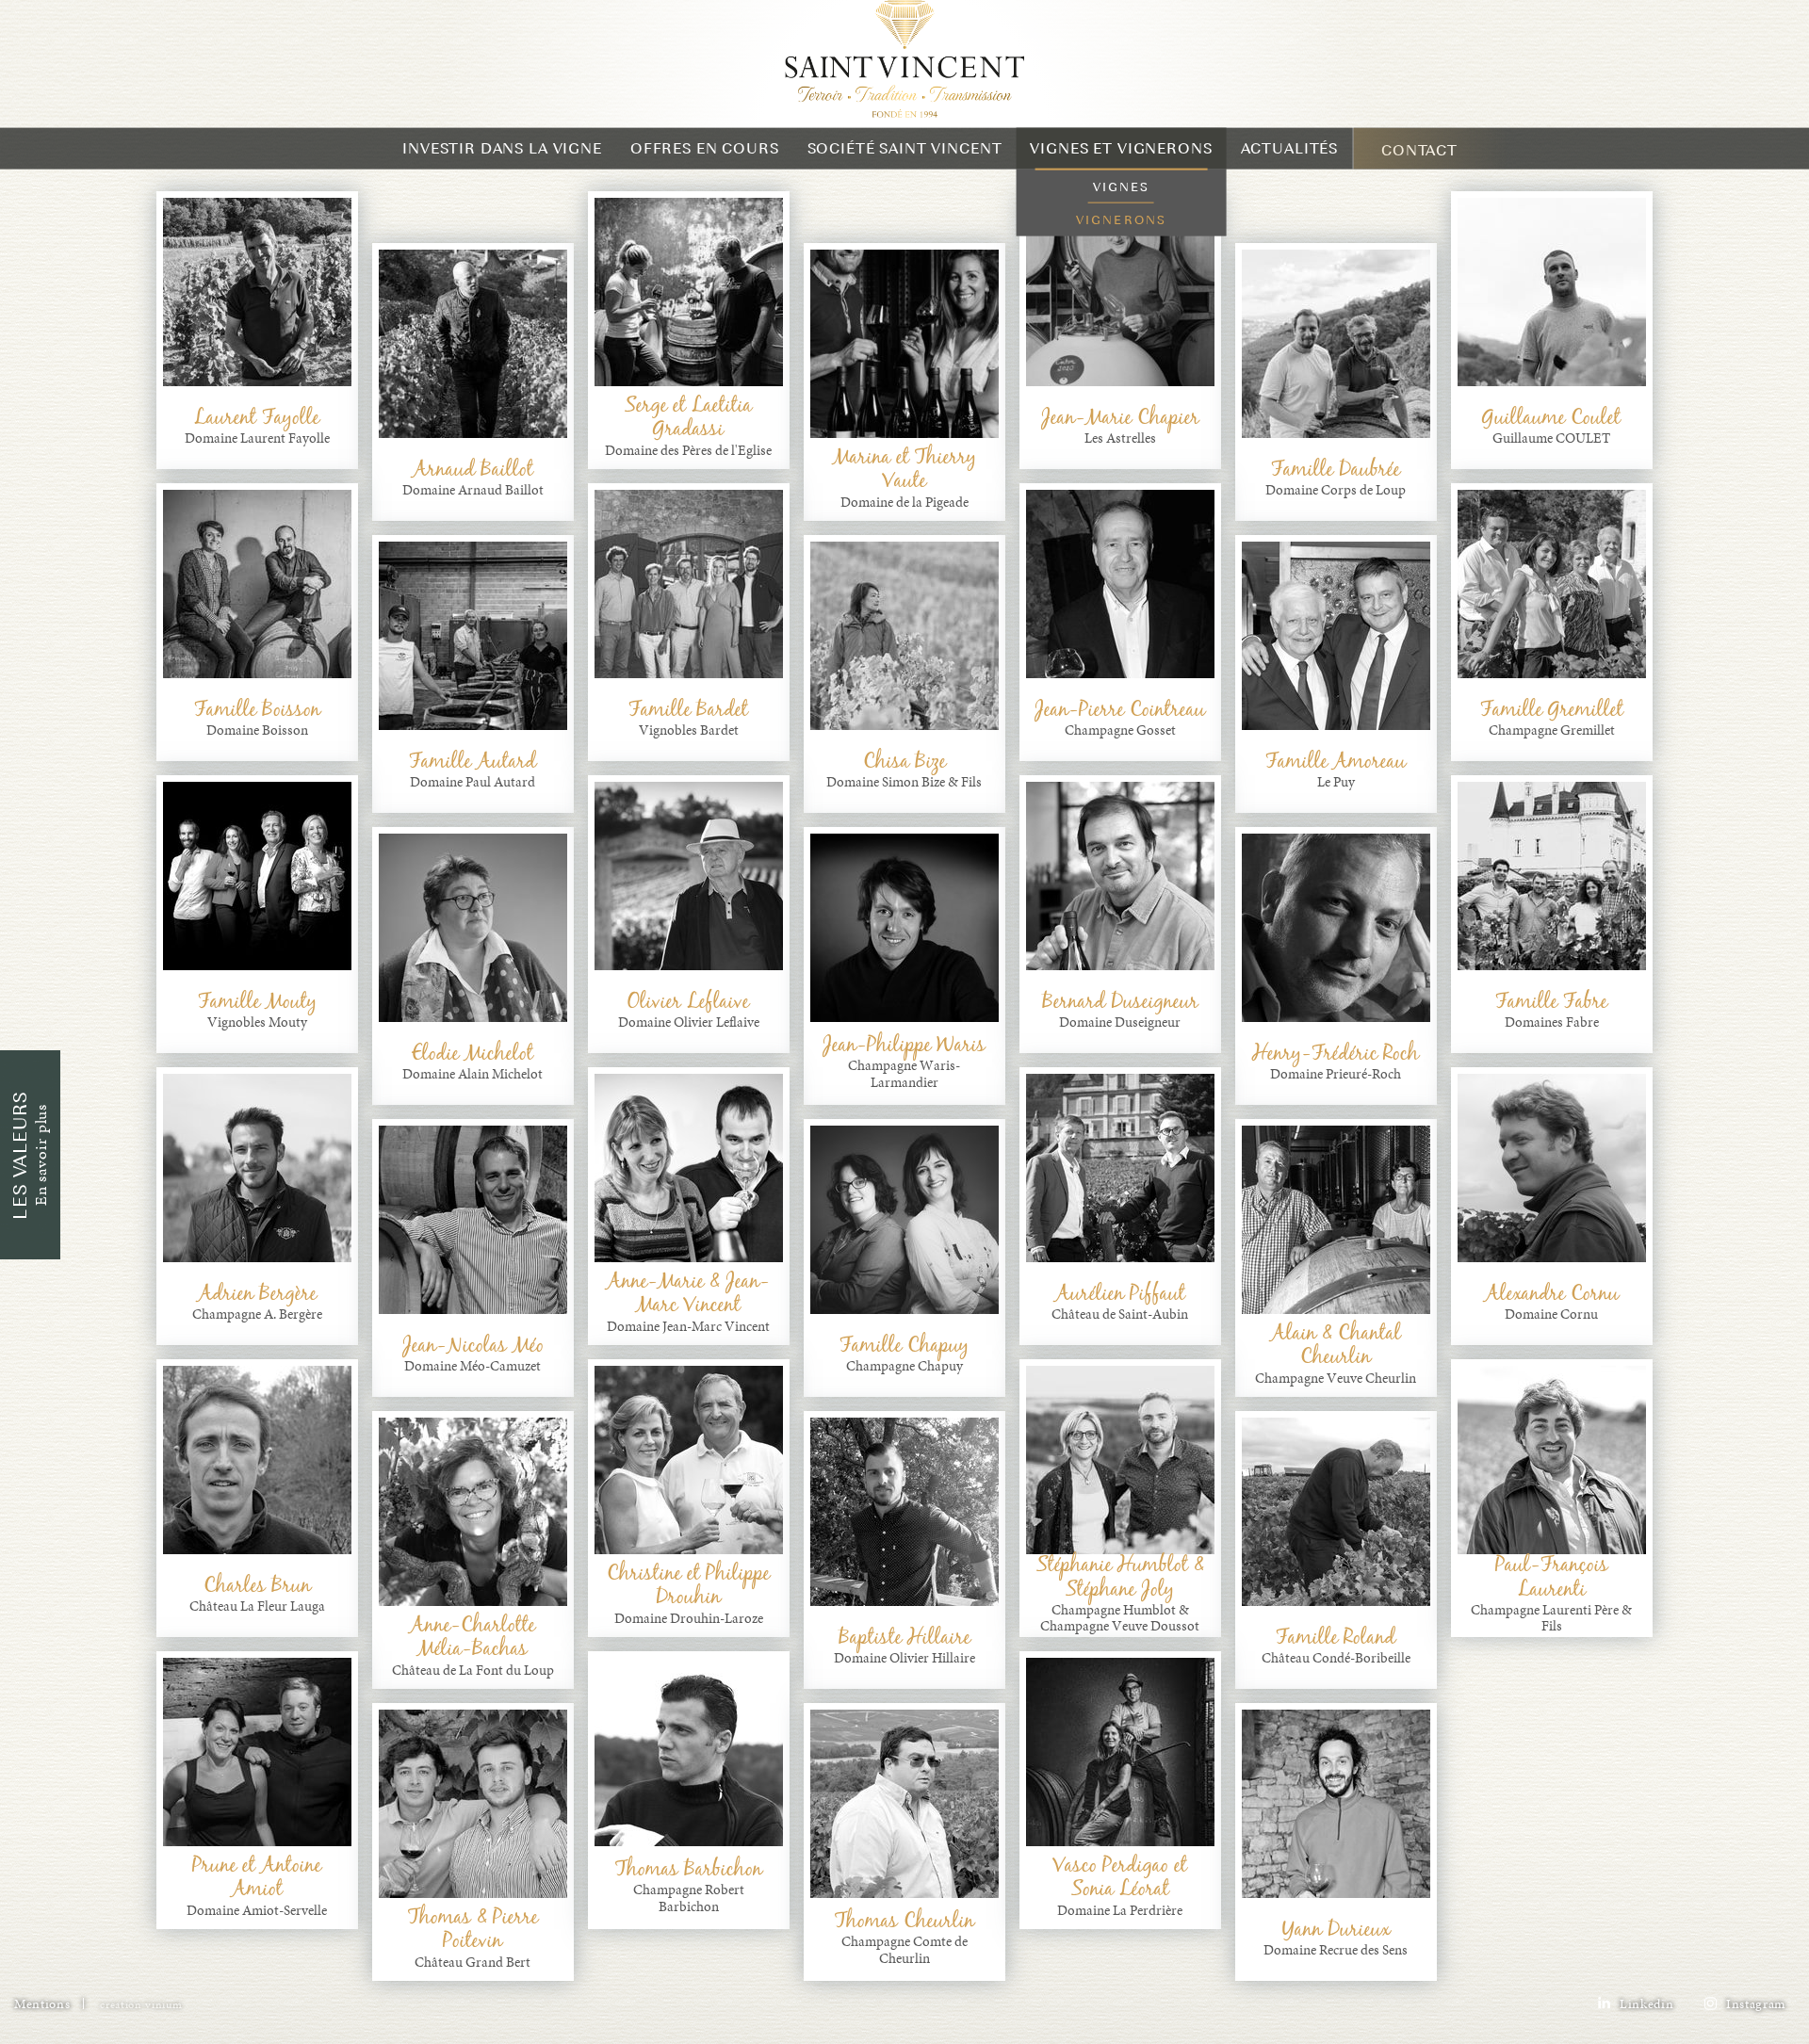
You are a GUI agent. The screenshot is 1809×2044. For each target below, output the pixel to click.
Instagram (1754, 2021)
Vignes (1122, 204)
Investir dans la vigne (502, 165)
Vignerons (1121, 237)
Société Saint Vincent (905, 165)
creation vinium (141, 2021)
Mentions (42, 2021)
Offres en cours (705, 165)
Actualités (1290, 165)
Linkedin (1645, 2021)
